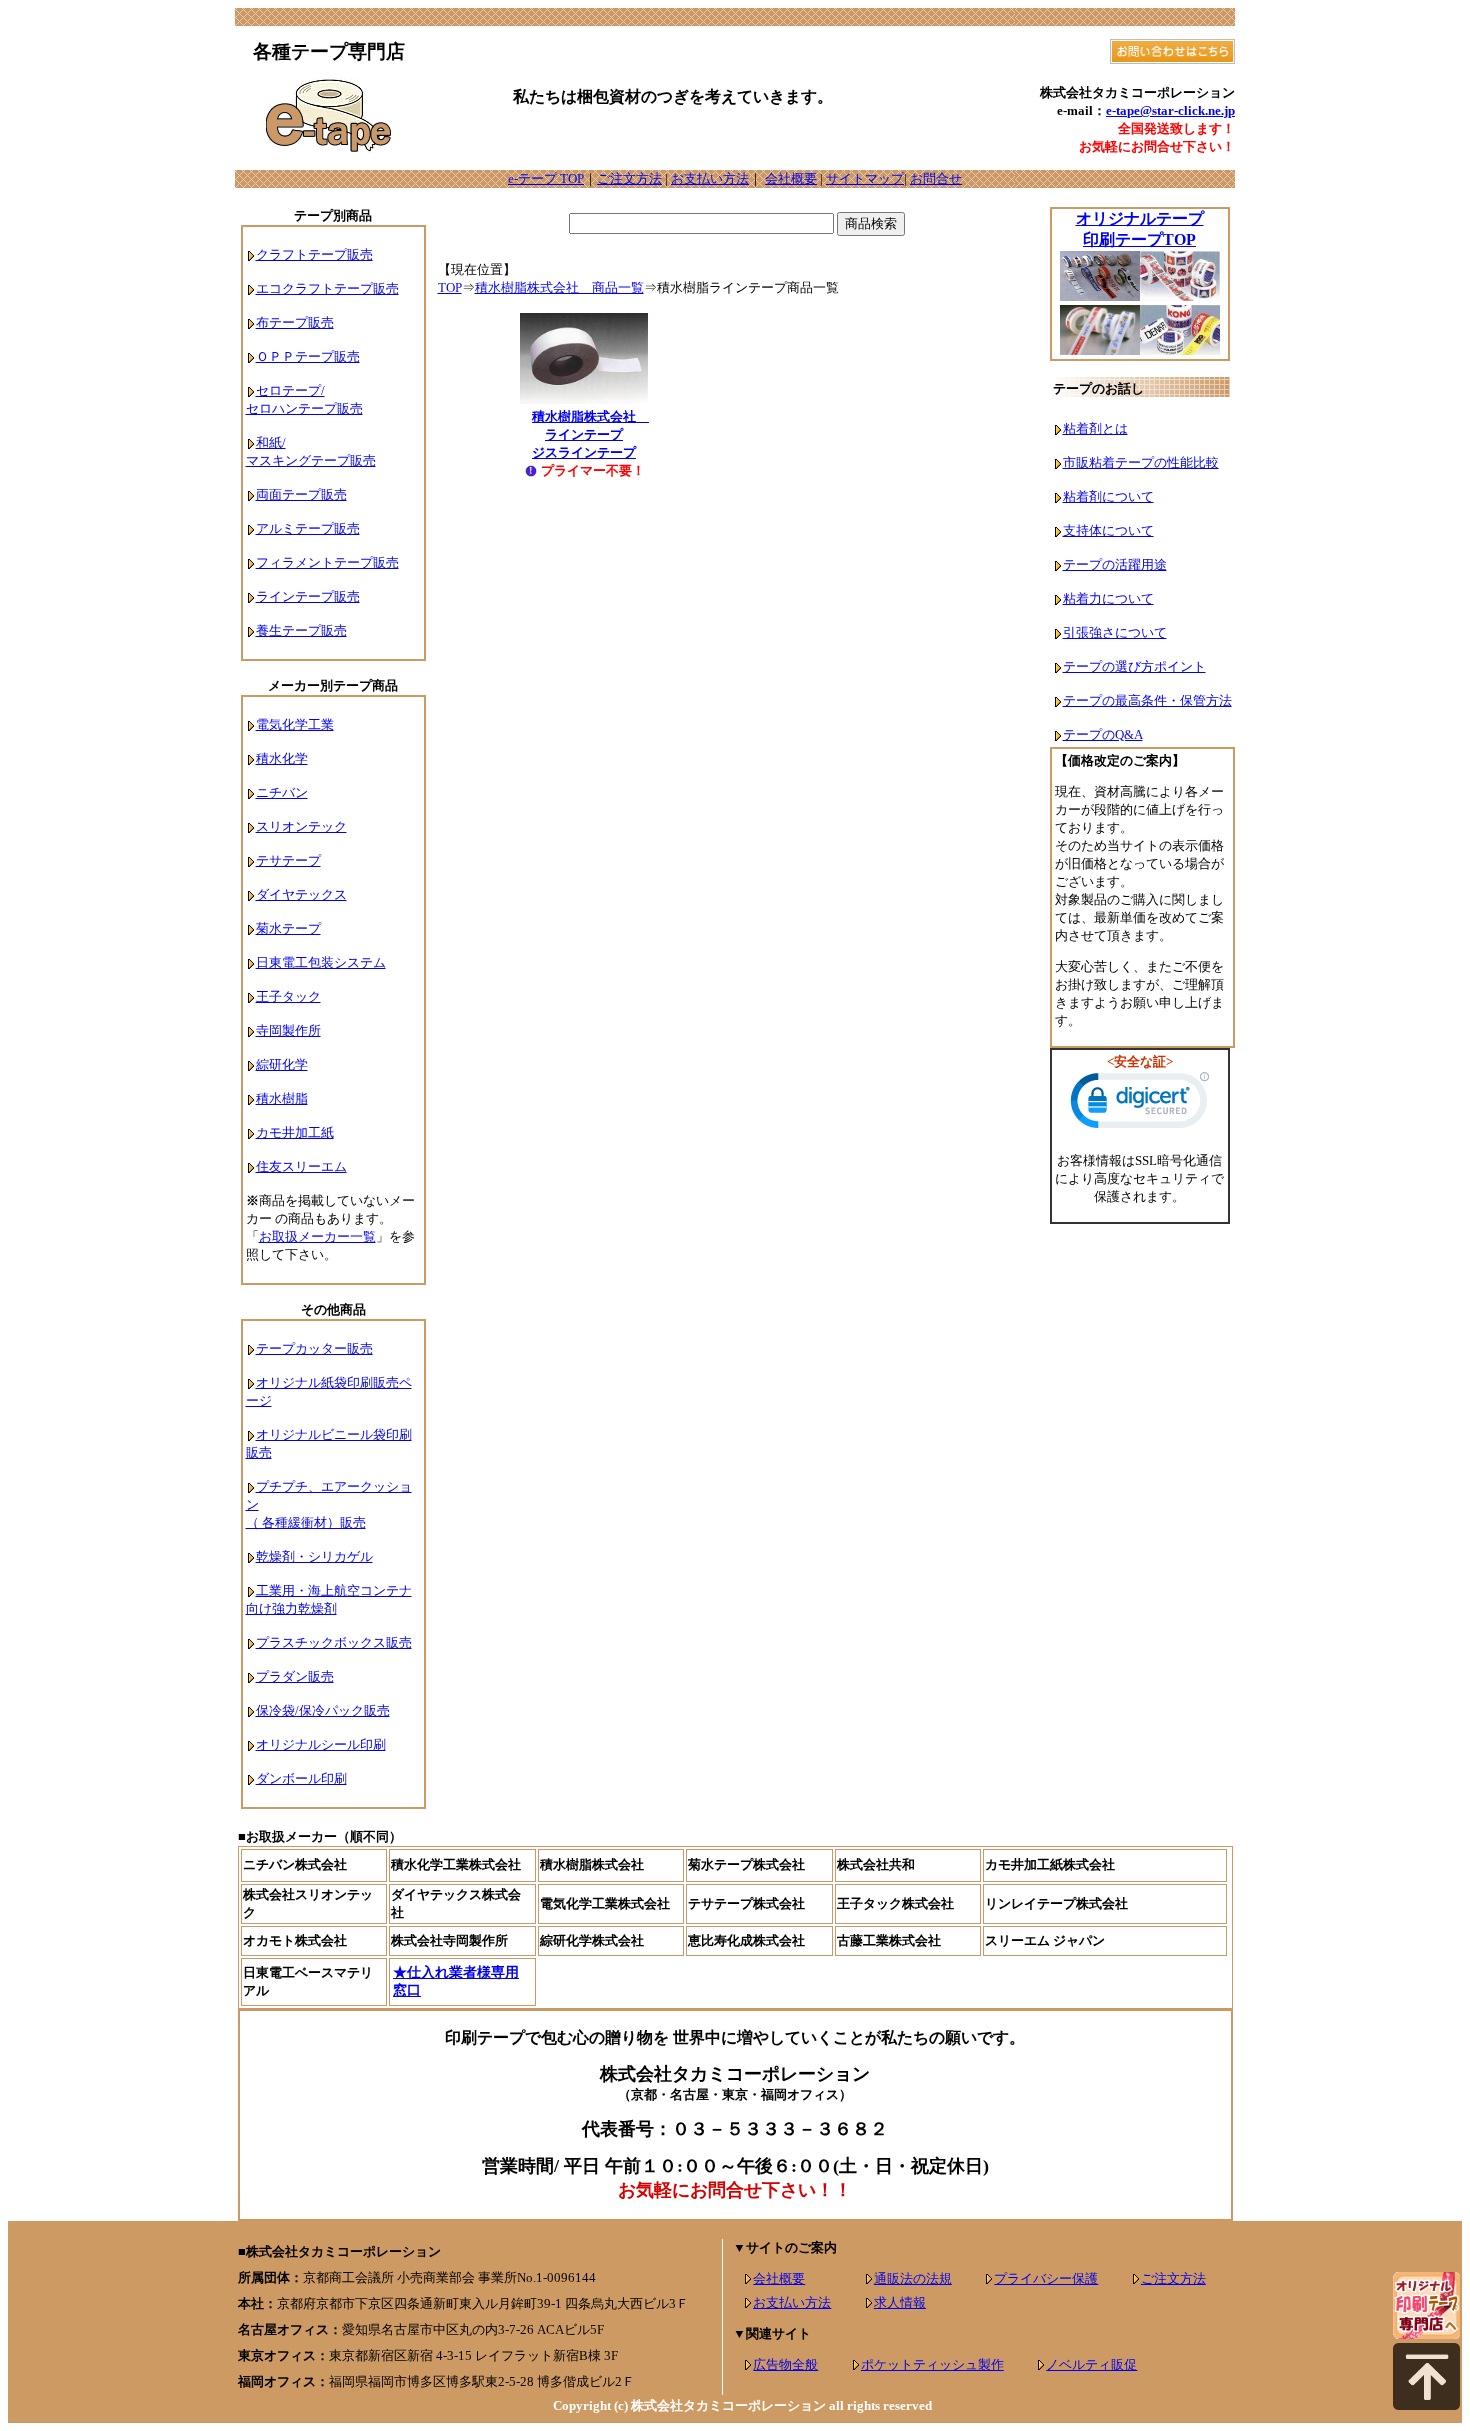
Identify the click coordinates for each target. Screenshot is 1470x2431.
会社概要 (791, 178)
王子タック (288, 996)
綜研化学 (282, 1064)
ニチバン (282, 792)
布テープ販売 (295, 322)
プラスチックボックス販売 (334, 1642)
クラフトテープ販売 (314, 254)
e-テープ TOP (546, 178)
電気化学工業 (295, 724)
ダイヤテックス (301, 894)
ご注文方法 (629, 178)
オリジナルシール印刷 (321, 1744)
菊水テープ (288, 928)
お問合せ (936, 178)
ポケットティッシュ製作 (932, 2364)
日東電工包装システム (321, 962)
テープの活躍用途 (1115, 564)
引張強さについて (1115, 632)
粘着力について (1108, 598)
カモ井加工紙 (295, 1132)
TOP (450, 287)
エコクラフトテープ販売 (327, 288)
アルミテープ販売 (308, 528)
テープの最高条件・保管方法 (1147, 700)
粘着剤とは (1095, 428)
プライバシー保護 (1046, 2278)
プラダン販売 (295, 1676)
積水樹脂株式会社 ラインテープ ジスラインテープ (590, 434)
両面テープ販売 (301, 494)
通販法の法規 (913, 2278)
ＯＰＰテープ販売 (308, 356)
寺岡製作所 (288, 1030)
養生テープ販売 (301, 630)
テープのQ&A (1103, 734)
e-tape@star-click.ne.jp (1170, 110)
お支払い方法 (710, 178)
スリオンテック (301, 826)
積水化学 (282, 758)
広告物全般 (785, 2364)
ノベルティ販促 (1091, 2364)
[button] (1140, 1105)
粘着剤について (1108, 496)
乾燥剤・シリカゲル (314, 1556)
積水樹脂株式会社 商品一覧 (559, 287)
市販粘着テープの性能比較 (1141, 462)
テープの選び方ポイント (1134, 666)
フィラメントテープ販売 (327, 562)
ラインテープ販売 (308, 596)
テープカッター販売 (314, 1348)
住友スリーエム (301, 1166)
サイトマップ (865, 178)
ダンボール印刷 (301, 1778)
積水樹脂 (282, 1098)
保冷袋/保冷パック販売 (323, 1710)
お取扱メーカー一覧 (317, 1236)
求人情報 (900, 2302)
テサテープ (288, 860)
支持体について (1108, 530)
